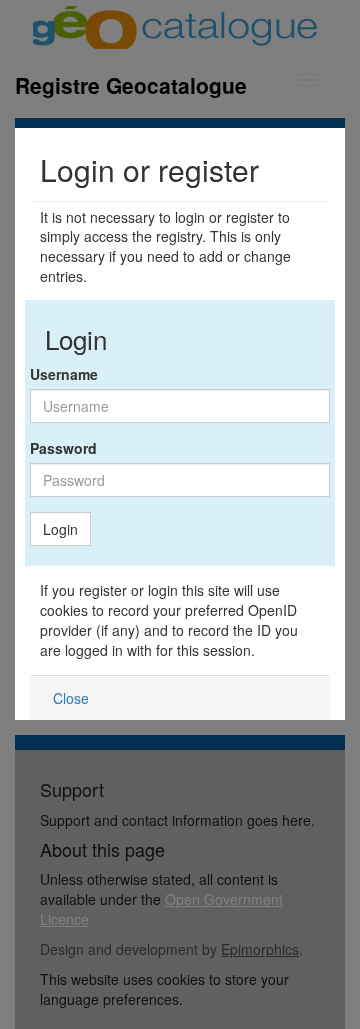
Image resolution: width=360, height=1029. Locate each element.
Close (71, 698)
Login (60, 529)
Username (64, 374)
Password (63, 448)
